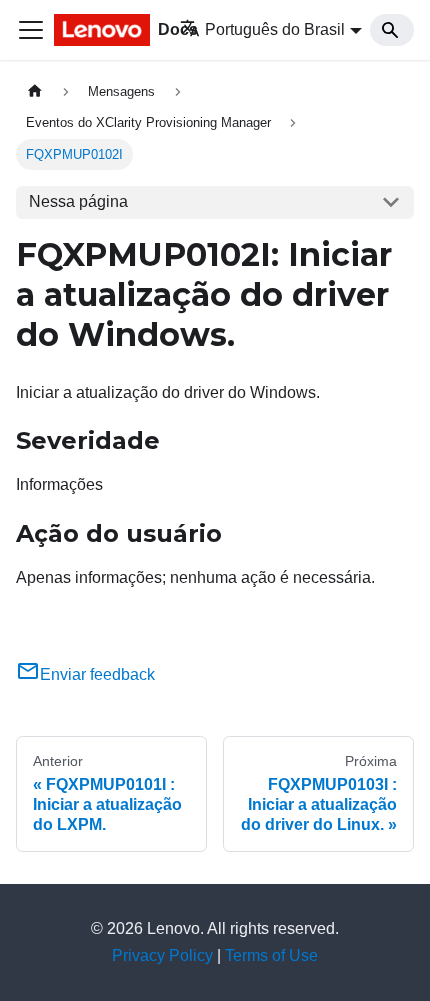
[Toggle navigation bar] (31, 30)
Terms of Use (271, 955)
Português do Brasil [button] (275, 29)
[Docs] (103, 30)
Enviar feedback (97, 674)
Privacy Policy (162, 955)
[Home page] (35, 91)
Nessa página (78, 201)
